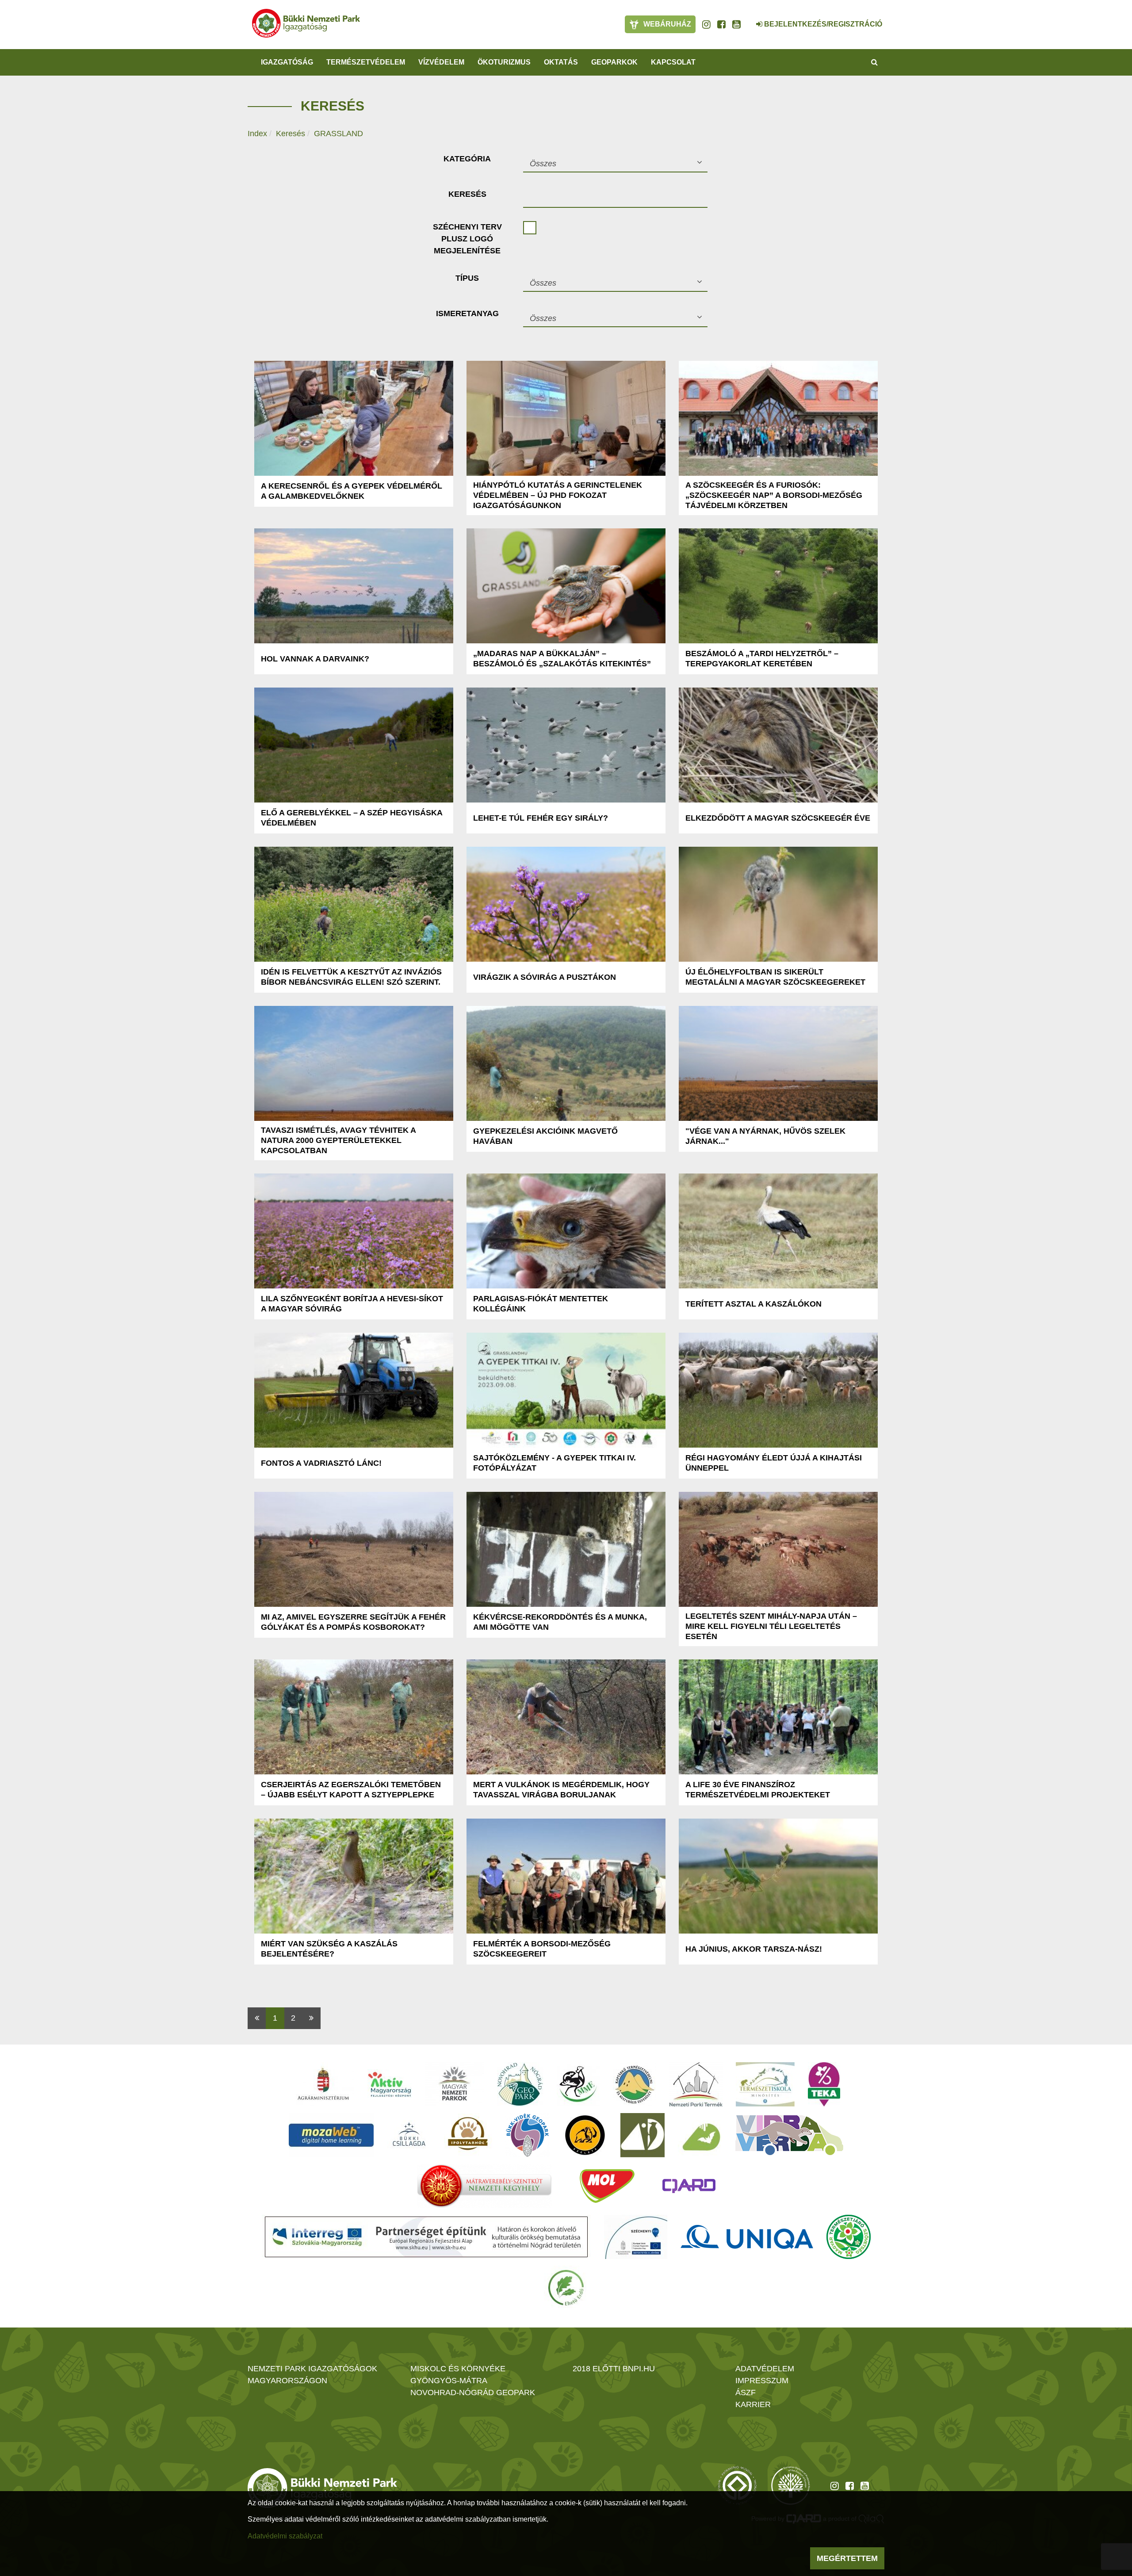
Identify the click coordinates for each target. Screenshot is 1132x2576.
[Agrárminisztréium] (323, 2084)
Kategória (467, 159)
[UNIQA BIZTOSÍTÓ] (747, 2237)
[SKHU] (426, 2237)
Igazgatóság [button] (287, 62)
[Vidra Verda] (789, 2135)
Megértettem (847, 2558)
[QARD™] (689, 2186)
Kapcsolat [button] (673, 62)
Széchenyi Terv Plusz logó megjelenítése (467, 239)
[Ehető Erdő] (566, 2288)
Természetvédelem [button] (366, 62)
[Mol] (607, 2186)
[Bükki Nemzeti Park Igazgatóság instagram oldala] (706, 24)
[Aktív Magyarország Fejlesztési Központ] (390, 2084)
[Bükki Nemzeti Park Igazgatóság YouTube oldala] (736, 24)
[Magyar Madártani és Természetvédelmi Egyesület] (578, 2084)
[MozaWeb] (331, 2135)
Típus (467, 278)
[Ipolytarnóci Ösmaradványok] (468, 2135)
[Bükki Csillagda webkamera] (747, 19)
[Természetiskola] (765, 2084)
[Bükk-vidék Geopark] (528, 2135)
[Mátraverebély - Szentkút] (484, 2186)
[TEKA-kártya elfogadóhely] (824, 2084)
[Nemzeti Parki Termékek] (696, 2084)
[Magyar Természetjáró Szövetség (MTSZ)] (849, 2237)
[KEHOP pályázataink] (636, 2237)
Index (257, 134)
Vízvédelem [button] (441, 62)
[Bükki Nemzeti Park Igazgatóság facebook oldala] (721, 24)
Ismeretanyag (467, 313)
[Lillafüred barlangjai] (700, 2135)
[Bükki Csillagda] (409, 2135)
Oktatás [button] (561, 62)
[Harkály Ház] (642, 2135)
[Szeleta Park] (585, 2135)
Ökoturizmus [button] (504, 62)
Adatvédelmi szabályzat (285, 2536)
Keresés (291, 134)
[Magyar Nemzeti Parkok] (454, 2084)
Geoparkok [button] (614, 62)
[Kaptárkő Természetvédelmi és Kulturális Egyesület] (635, 2084)
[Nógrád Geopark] (520, 2084)
